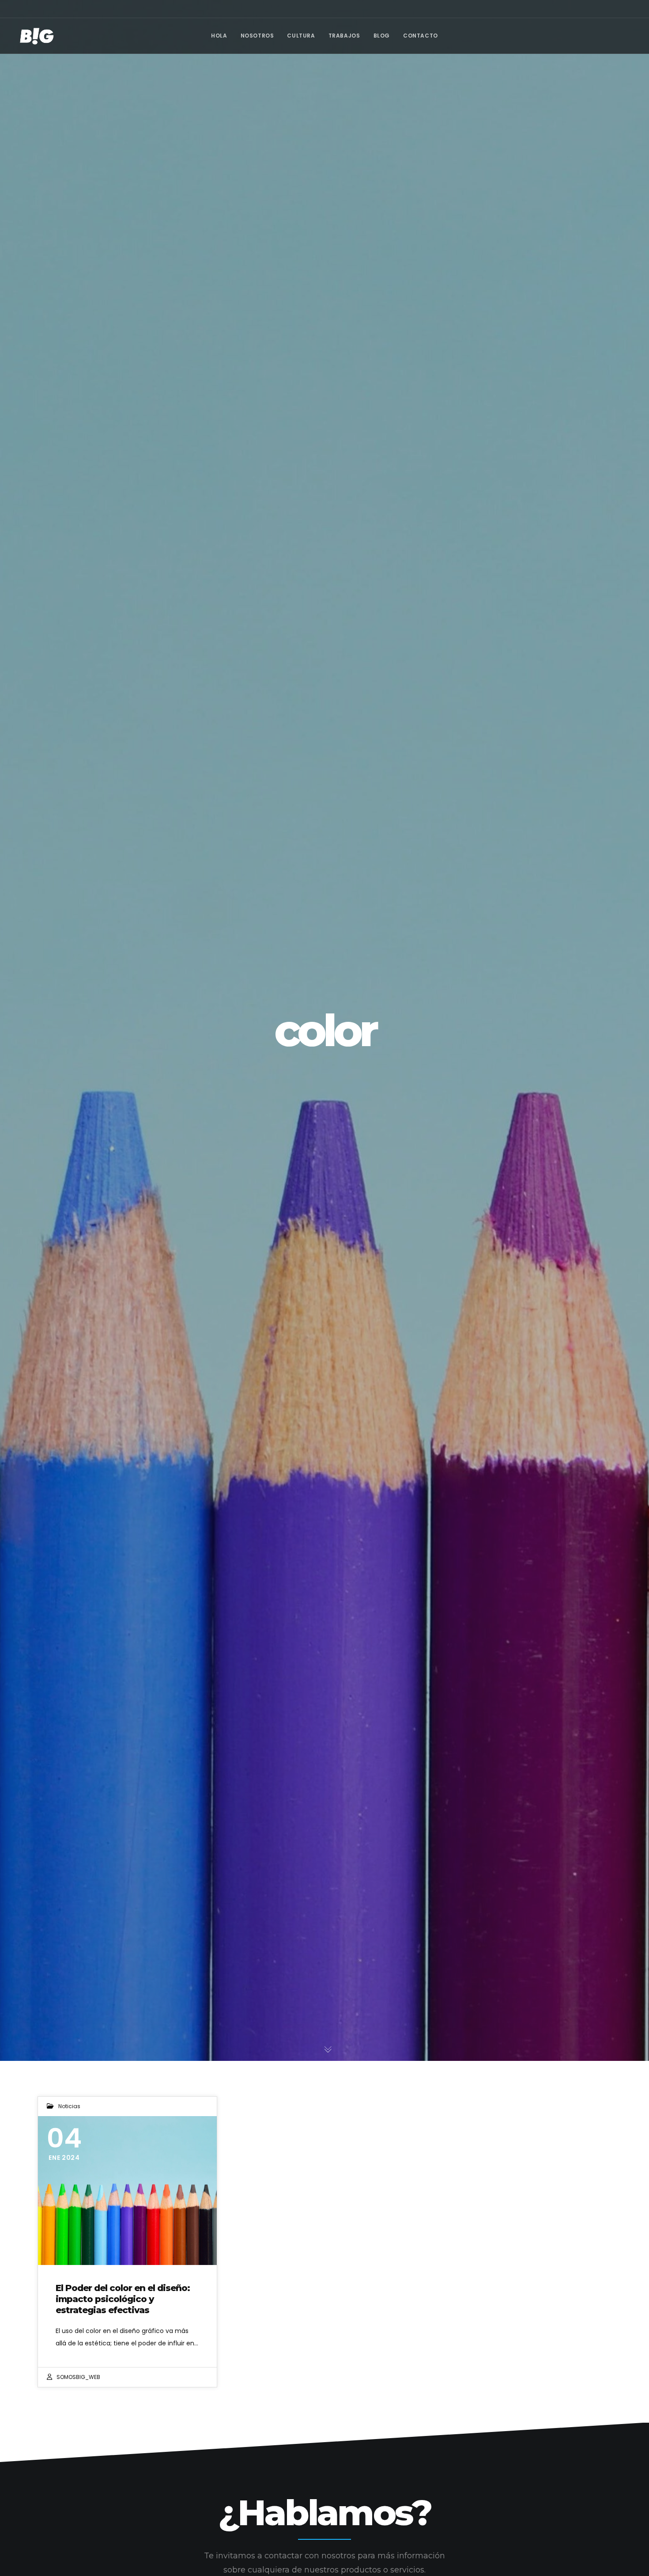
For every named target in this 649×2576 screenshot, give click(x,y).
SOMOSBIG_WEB (78, 2377)
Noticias (69, 2106)
